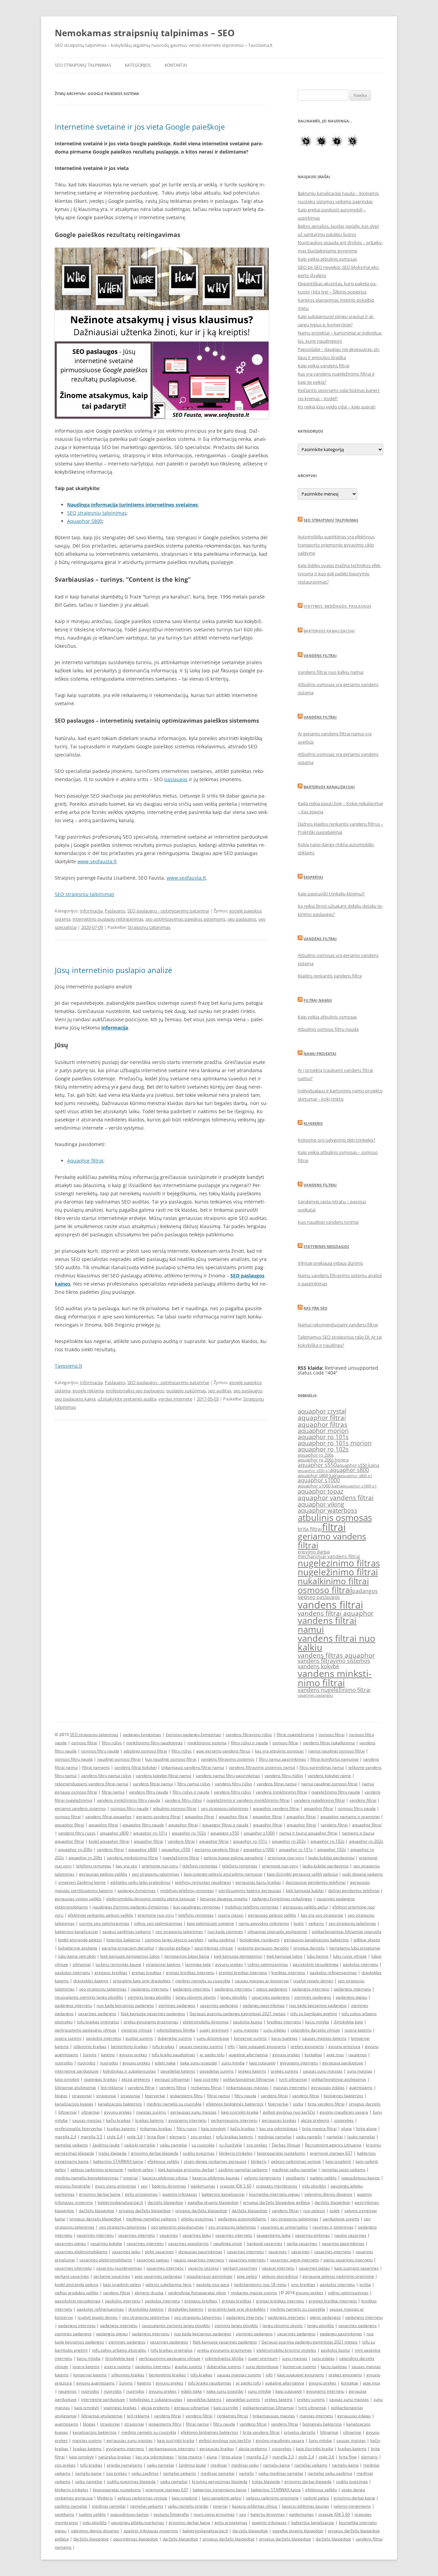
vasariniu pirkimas (312, 2235)
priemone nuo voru (286, 1858)
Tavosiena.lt (68, 1366)
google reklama (88, 1391)
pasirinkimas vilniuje (214, 1948)
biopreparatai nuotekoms (281, 2153)
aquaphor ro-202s (289, 1841)
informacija (115, 1028)
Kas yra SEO (315, 1308)
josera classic (231, 1915)
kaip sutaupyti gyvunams (263, 2046)
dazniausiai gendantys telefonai (315, 1882)
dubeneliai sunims (175, 2038)
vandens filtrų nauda (149, 1792)
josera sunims (68, 2038)
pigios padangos (272, 1989)
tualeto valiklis (323, 2178)
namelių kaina (276, 2465)
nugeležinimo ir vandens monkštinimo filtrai (248, 1800)
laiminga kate (198, 1964)
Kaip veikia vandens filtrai (324, 366)
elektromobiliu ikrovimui (206, 2022)
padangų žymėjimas (142, 1734)
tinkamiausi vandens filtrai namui (193, 1767)
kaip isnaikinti (338, 2161)
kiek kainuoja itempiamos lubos (130, 1956)
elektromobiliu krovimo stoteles (286, 2350)
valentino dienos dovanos (328, 2194)
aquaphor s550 (317, 1465)
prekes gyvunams (307, 2046)
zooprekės (344, 2120)
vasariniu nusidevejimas (119, 2268)
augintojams (361, 2087)
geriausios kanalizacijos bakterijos (317, 1940)
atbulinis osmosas (335, 1517)
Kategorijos (138, 65)
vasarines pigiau (70, 2243)
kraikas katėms (150, 2120)
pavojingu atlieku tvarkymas (138, 2522)
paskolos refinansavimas (333, 1973)
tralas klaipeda (113, 2153)
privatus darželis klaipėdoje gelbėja (276, 2202)
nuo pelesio (314, 2211)
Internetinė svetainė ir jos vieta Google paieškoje (140, 127)
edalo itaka (165, 2063)
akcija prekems (136, 2079)
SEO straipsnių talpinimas (83, 65)
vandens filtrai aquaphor (336, 1613)
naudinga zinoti (228, 2243)
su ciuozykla (203, 2145)
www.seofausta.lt (97, 861)
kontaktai (313, 2055)
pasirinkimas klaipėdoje (136, 2539)
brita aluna (366, 2128)
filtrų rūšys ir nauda (249, 1743)
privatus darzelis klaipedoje (95, 2219)
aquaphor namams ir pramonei (350, 1817)
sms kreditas (303, 2284)
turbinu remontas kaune (118, 1964)
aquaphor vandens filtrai (336, 1497)
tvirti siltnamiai (293, 2079)
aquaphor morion (323, 1431)
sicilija (365, 2284)
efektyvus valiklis (163, 2161)
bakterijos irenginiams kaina (220, 2490)
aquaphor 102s (332, 1849)
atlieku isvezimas (197, 2219)
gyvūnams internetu (187, 2120)
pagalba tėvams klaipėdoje (213, 2202)
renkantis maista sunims (254, 2293)
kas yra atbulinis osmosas (279, 1751)
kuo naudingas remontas (197, 1907)
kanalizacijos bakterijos (120, 2104)
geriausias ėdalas (328, 2087)
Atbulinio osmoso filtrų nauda (328, 1029)
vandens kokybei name (329, 1776)
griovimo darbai (314, 1552)
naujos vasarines (350, 2235)
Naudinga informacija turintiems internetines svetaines (132, 505)
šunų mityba (320, 2440)
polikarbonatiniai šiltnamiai (249, 2079)
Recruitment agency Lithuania (333, 2145)
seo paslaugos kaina (75, 1399)
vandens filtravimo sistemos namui (262, 1767)
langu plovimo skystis (196, 1997)
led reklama (112, 2087)
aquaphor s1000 (319, 1480)
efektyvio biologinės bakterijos (235, 2104)
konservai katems (90, 2375)
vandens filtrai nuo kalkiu (337, 1643)
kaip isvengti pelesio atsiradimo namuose (223, 1874)
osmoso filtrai (325, 1590)
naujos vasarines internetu (199, 2260)
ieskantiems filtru (186, 2096)
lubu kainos (318, 1956)
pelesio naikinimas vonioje (296, 2161)
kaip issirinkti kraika (240, 2112)
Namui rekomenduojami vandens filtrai (338, 1325)
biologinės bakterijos (343, 2096)
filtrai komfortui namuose (334, 1759)
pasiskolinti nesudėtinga (315, 1964)
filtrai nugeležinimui (295, 1734)
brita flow (156, 2137)
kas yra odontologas (279, 2128)
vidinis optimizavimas (268, 1964)
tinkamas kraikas (156, 2128)
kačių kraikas (118, 2120)
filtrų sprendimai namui (322, 1767)
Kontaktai (176, 65)
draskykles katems (91, 1981)
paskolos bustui (248, 2022)
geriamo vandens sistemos (80, 1808)
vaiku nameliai (173, 2145)
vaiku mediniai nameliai (281, 2473)
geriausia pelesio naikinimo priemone (338, 2276)
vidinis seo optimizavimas (158, 1923)
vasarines (169, 2235)
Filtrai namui (318, 1000)
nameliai (335, 2137)
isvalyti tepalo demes (313, 1981)
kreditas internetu (288, 1973)
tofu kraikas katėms (235, 2137)
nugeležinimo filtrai (338, 1572)
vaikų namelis (309, 2137)
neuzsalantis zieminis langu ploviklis (89, 1997)
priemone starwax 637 (331, 2153)
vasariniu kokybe (106, 2243)
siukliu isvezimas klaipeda (131, 2481)
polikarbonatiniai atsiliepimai (339, 2079)
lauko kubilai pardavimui (331, 1858)
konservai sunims (250, 2038)
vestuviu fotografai (73, 2186)
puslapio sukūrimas (186, 1391)
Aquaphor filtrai (85, 1161)
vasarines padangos (315, 1695)
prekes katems (252, 2071)
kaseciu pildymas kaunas (216, 2178)
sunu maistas (246, 2030)
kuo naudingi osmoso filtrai (171, 1759)
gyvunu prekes (229, 1964)
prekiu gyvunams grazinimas (151, 2022)
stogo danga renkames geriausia (215, 2161)
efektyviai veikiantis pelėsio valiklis (100, 1915)
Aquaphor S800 (85, 521)
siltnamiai (82, 1964)
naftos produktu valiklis (77, 2293)
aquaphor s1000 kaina (320, 1486)
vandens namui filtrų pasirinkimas (228, 1776)
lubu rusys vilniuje (350, 1956)
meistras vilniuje (136, 2030)
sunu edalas (275, 2030)
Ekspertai (313, 877)
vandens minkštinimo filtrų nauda (128, 1800)
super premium (214, 2030)
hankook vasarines (265, 2243)
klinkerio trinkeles (236, 2153)
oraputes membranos (277, 2186)
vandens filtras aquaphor (336, 1655)
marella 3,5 (92, 2137)
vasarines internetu (95, 2235)
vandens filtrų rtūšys (284, 1776)
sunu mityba (233, 2063)
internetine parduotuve (77, 2071)
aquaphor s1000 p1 (360, 1486)
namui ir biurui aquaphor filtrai (308, 1833)
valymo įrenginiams (263, 2178)
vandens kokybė (318, 1666)
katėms (108, 2055)
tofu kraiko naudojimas (173, 2055)
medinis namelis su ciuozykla (203, 1981)
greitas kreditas (147, 1973)
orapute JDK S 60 (236, 2186)
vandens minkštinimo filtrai (281, 1792)
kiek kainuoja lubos (285, 1956)
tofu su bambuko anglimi (314, 2014)
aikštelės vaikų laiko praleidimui (140, 1882)
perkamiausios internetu (234, 2120)
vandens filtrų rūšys (234, 1784)
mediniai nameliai (275, 2137)
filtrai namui (113, 1792)
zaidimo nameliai (71, 2506)
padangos (365, 1591)
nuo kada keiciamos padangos (125, 2005)
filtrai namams (96, 1767)
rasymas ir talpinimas (333, 2227)
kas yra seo (126, 1866)
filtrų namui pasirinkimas (282, 1759)
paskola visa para (213, 2284)
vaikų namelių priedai (188, 2506)
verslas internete (175, 1399)
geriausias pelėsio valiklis (103, 1874)
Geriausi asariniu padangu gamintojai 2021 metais (238, 2014)
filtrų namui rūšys (194, 1784)
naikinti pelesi (141, 2170)
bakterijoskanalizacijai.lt (120, 2202)
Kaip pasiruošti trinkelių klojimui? (331, 894)
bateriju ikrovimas (169, 2186)
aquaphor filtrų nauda (143, 1825)
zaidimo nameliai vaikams (243, 2170)
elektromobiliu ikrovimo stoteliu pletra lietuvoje (151, 1899)
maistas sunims (151, 2112)
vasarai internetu (278, 2268)
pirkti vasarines (159, 2252)
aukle (335, 2211)
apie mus (335, 2055)
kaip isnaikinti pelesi (122, 2284)
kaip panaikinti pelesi (222, 2498)
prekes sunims (285, 2071)
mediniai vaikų (245, 2465)
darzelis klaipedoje (165, 2202)
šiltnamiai (67, 2112)
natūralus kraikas (115, 2457)
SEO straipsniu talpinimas (85, 894)
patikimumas (203, 2186)
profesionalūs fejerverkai (79, 2128)
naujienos (358, 2055)
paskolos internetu (360, 1964)
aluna (346, 2128)
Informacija (91, 911)
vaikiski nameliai (140, 2145)
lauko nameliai (361, 2137)
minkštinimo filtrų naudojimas (154, 1743)
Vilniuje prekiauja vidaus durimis (330, 1263)
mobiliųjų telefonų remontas (187, 1890)
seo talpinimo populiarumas (177, 2227)
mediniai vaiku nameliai (294, 2170)
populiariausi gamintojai (209, 2276)
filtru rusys (187, 2128)
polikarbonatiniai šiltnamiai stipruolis (347, 1931)
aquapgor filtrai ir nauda (225, 1825)
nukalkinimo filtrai (333, 1581)
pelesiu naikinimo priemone (97, 2170)
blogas (61, 2096)
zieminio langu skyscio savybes (174, 1940)
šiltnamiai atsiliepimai (75, 2087)
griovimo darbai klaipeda (155, 2153)
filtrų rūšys (112, 1743)
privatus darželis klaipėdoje (145, 2211)
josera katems (358, 2030)
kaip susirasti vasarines (357, 2268)
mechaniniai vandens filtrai (329, 1556)
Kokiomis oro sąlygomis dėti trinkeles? (337, 1140)
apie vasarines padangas (158, 2276)
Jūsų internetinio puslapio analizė (113, 970)
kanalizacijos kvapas (74, 2104)
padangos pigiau (351, 1997)
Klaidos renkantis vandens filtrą (330, 976)
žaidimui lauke (106, 2145)
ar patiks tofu (212, 2055)
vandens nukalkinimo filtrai (319, 1800)
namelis (246, 2473)
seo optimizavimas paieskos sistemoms (185, 919)
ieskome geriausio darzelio (263, 1948)
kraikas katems (121, 2128)
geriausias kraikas (279, 2120)
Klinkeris (313, 1123)
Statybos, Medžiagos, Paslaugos (337, 606)
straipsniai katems (163, 1964)
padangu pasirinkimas (264, 2005)
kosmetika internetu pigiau (274, 2194)
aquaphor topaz (320, 1491)
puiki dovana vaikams (363, 1874)
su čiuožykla (230, 2145)
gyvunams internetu (299, 2063)
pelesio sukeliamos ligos (169, 2284)
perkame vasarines (112, 2276)
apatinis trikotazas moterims (151, 2531)
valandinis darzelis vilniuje (315, 2030)
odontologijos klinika (176, 2030)
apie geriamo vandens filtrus (223, 1751)
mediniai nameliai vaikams (151, 2219)
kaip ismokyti (67, 2079)
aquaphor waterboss (327, 1510)
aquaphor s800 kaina (319, 1476)
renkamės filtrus (206, 2087)
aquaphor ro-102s (189, 1833)
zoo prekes (201, 2137)
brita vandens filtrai (326, 2104)
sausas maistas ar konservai (262, 1981)
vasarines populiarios (188, 2243)
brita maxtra (190, 2457)
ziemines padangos (313, 1997)
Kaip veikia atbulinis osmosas (327, 259)
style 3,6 (135, 2137)
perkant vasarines (240, 2268)
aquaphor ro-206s (75, 1849)
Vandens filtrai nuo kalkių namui (331, 672)
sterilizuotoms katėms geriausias (250, 1890)
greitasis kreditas (111, 1973)
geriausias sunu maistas (194, 2112)
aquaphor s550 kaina (358, 1465)
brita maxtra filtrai (319, 2128)
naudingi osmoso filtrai (119, 1759)
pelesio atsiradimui (280, 2276)
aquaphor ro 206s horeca (323, 1460)
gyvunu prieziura (344, 2046)
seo (302, 1597)
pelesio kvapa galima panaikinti (233, 1858)
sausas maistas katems (324, 2038)
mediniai (219, 2465)
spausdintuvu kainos (360, 2178)
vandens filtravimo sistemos (334, 1661)
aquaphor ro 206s (316, 1455)
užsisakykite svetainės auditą (127, 1399)
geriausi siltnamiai (172, 2079)
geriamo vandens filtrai (332, 1540)
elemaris (178, 2137)
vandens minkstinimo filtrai (335, 1678)
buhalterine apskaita (78, 1948)
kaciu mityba (317, 2022)
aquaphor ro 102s (323, 1449)
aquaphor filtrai (322, 1417)
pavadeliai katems (178, 2071)
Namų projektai (320, 1054)
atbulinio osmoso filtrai (145, 1751)
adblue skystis (367, 1940)
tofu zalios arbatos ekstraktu (119, 2350)
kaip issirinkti (206, 2079)
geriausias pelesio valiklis (272, 1915)
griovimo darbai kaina (100, 2194)
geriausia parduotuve (343, 2063)
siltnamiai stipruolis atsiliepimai (277, 1931)
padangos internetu (150, 1989)
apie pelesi (247, 2276)
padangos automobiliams (242, 2219)
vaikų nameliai (160, 2465)
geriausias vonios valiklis (78, 1899)
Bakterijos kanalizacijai (329, 631)
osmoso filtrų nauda (100, 1751)
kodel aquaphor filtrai (109, 1841)
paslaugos (176, 779)
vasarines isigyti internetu (294, 2260)
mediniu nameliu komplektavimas (87, 2178)
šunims (90, 2055)
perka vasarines (302, 2243)
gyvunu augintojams (95, 2383)
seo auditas (220, 1391)
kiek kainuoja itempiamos (238, 1956)
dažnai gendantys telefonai (354, 1890)
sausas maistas (87, 2120)
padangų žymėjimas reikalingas (282, 1899)
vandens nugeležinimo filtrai (334, 1690)
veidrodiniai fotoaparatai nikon (197, 2293)
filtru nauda (245, 2096)
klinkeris (259, 2161)
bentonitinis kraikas (129, 2046)
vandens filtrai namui (327, 1625)
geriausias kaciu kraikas (258, 1882)
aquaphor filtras (323, 1424)
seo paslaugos (242, 919)
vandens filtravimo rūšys (249, 1734)
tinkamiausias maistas (247, 2087)
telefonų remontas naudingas (203, 1882)
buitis (299, 1923)
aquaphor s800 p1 (356, 1476)
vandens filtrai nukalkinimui (329, 1743)
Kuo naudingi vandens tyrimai (328, 1222)
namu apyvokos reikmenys (264, 1923)
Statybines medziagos (326, 1246)
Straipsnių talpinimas (149, 927)
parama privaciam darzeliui (128, 1948)
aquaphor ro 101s (323, 1437)
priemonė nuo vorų (280, 1866)
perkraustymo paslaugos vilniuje (86, 2030)
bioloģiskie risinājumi (260, 1940)
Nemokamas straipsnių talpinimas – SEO (145, 33)
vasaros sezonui (203, 2268)
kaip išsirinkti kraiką (315, 2449)
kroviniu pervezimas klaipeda (220, 2481)
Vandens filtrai (320, 655)
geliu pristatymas (141, 2194)
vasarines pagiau (153, 2260)
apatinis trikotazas (180, 2194)
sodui (298, 2104)
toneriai (131, 2178)
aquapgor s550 (225, 1833)
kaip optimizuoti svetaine (210, 1923)
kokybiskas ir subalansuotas (130, 2071)
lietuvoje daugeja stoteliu (224, 1899)
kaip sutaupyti (262, 2063)
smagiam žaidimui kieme (82, 1882)
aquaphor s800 (349, 1470)
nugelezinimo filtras (339, 1563)
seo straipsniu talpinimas (225, 1808)
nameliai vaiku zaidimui (330, 2473)
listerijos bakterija (123, 1940)
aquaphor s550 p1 (314, 1471)
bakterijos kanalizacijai (76, 1931)
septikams (295, 2178)
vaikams (316, 1923)
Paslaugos (115, 911)
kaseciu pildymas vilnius (165, 2178)
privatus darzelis (309, 1948)
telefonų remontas (94, 1866)
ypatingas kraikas (100, 2079)
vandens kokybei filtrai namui (164, 1776)
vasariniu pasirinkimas (343, 2243)
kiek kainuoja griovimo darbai (186, 2170)
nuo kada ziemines (225, 1931)
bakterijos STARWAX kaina (118, 2161)
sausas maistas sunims (201, 2046)
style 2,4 (115, 2137)
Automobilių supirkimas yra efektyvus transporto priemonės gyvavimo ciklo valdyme (336, 545)
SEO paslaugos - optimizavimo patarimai (168, 911)
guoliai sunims (139, 2038)
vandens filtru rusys (77, 1833)
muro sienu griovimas (115, 2186)
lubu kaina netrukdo (77, 1956)
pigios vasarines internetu (348, 2260)
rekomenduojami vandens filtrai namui (92, 1784)
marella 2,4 (66, 2137)
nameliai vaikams (71, 2145)
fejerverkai (155, 2096)
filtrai (334, 1527)
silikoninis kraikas (90, 2046)
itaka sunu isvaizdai (198, 2063)
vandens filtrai (330, 1605)
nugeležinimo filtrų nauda (336, 1792)
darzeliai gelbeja (174, 1948)
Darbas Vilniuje (286, 2145)
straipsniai (82, 2096)
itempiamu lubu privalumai (355, 1948)
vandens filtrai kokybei (136, 1767)
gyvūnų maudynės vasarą (344, 2112)
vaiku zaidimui (222, 1940)
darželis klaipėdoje (332, 2202)
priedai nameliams (125, 2465)
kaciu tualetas (285, 2038)
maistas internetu (290, 2087)
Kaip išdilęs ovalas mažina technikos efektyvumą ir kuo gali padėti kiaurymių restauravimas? (340, 574)
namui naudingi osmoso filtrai (337, 1751)
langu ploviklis (234, 1997)
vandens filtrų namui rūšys (106, 1776)
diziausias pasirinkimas (200, 2252)
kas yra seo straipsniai (322, 1915)
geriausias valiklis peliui (305, 1907)
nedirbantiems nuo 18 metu (260, 2284)
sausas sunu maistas (323, 2071)
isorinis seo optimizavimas (104, 1923)
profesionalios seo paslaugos (135, 1391)
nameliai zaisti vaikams (343, 2170)
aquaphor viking (321, 1504)
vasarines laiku (197, 2235)
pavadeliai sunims (217, 2071)
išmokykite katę (348, 2022)
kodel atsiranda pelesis (80, 1940)
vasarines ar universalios (284, 2227)
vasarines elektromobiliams (81, 2252)
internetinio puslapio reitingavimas (108, 919)
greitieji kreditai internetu (243, 1973)
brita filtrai (310, 1529)
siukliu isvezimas (199, 2153)
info (231, 2046)
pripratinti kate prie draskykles (142, 1981)
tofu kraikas (163, 2046)
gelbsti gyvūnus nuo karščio (289, 2112)
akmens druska (149, 2293)
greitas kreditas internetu (190, 1973)
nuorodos (64, 2063)
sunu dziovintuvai (213, 2038)
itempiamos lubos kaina (187, 1956)
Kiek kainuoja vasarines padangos (153, 2014)
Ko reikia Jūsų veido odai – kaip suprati (337, 407)
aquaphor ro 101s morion (335, 1443)
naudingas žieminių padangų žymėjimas (131, 1907)
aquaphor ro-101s (150, 1833)
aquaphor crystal (322, 1411)
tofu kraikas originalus (98, 2022)
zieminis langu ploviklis (149, 1997)
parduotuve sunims (341, 2219)
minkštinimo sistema (207, 1743)
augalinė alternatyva (248, 2055)
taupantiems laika (274, 2235)
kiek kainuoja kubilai (305, 1890)
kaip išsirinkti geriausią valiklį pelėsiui (302, 1874)
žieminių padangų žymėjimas (193, 1734)
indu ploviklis (314, 2186)
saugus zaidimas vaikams (127, 1931)
